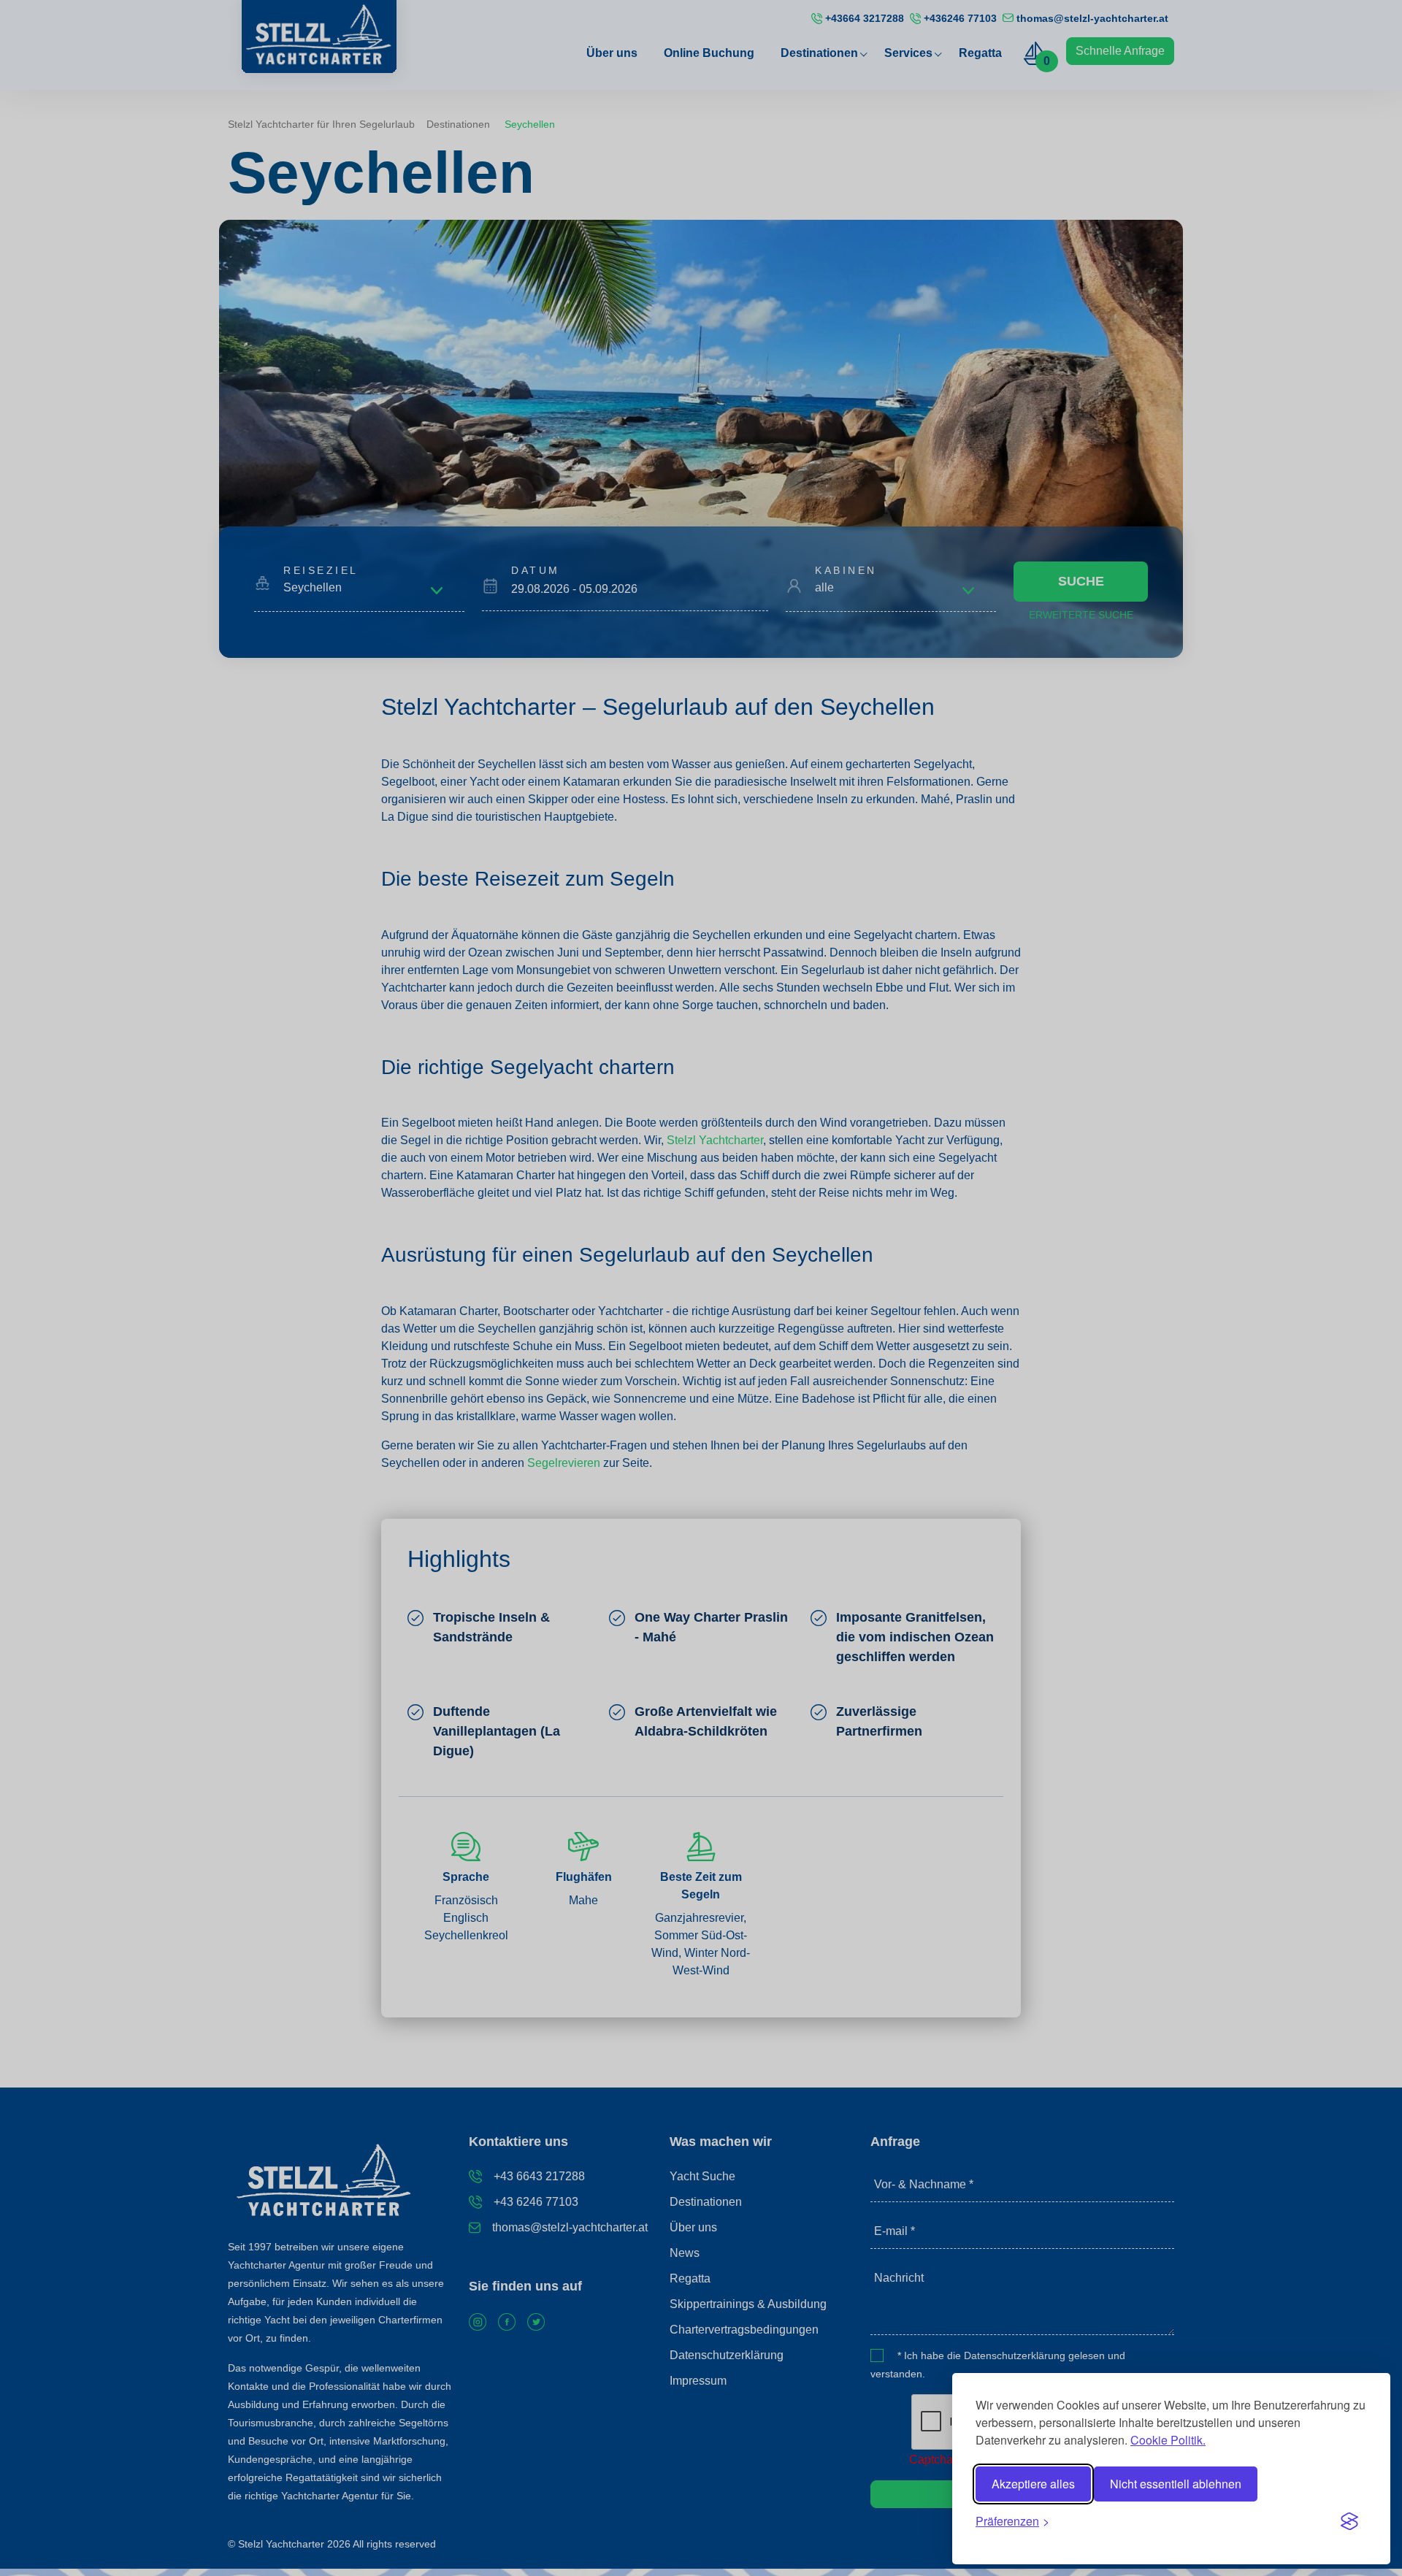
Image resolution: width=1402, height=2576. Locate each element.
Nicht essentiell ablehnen (1176, 2484)
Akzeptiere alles (1033, 2484)
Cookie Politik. (1168, 2440)
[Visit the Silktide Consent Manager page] (1349, 2521)
